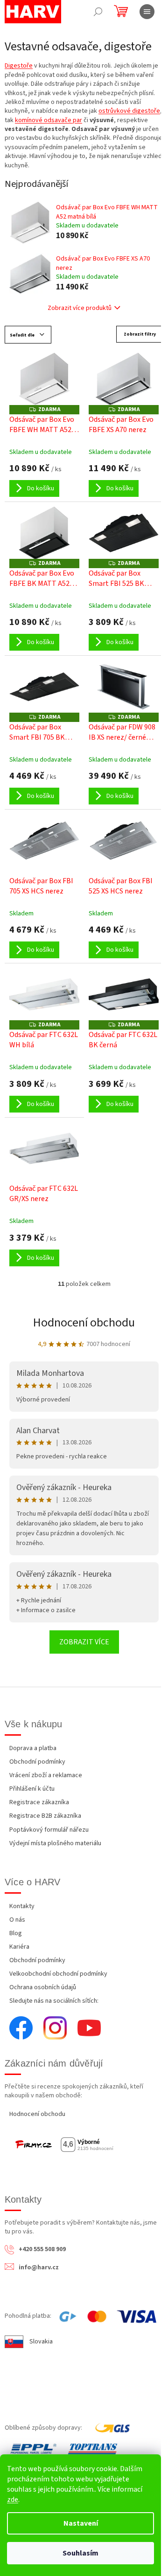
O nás (17, 1920)
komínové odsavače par (49, 120)
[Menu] (147, 12)
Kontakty (22, 1906)
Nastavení (81, 2523)
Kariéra (19, 1947)
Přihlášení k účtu (32, 1789)
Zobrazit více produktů (80, 308)
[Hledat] (98, 12)
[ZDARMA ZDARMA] (44, 379)
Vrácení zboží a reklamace (46, 1775)
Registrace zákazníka (39, 1802)
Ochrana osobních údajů (43, 1987)
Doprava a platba (33, 1748)
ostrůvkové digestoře (129, 111)
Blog (16, 1933)
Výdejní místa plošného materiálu (55, 1843)
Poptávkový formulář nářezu (49, 1830)
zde (13, 2500)
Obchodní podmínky (37, 1762)
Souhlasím (80, 2553)
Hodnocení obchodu (84, 1322)
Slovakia (41, 2342)
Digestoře (19, 66)
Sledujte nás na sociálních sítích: (54, 2001)
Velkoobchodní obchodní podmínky (58, 1974)
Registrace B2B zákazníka (45, 1816)
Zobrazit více (84, 1642)
